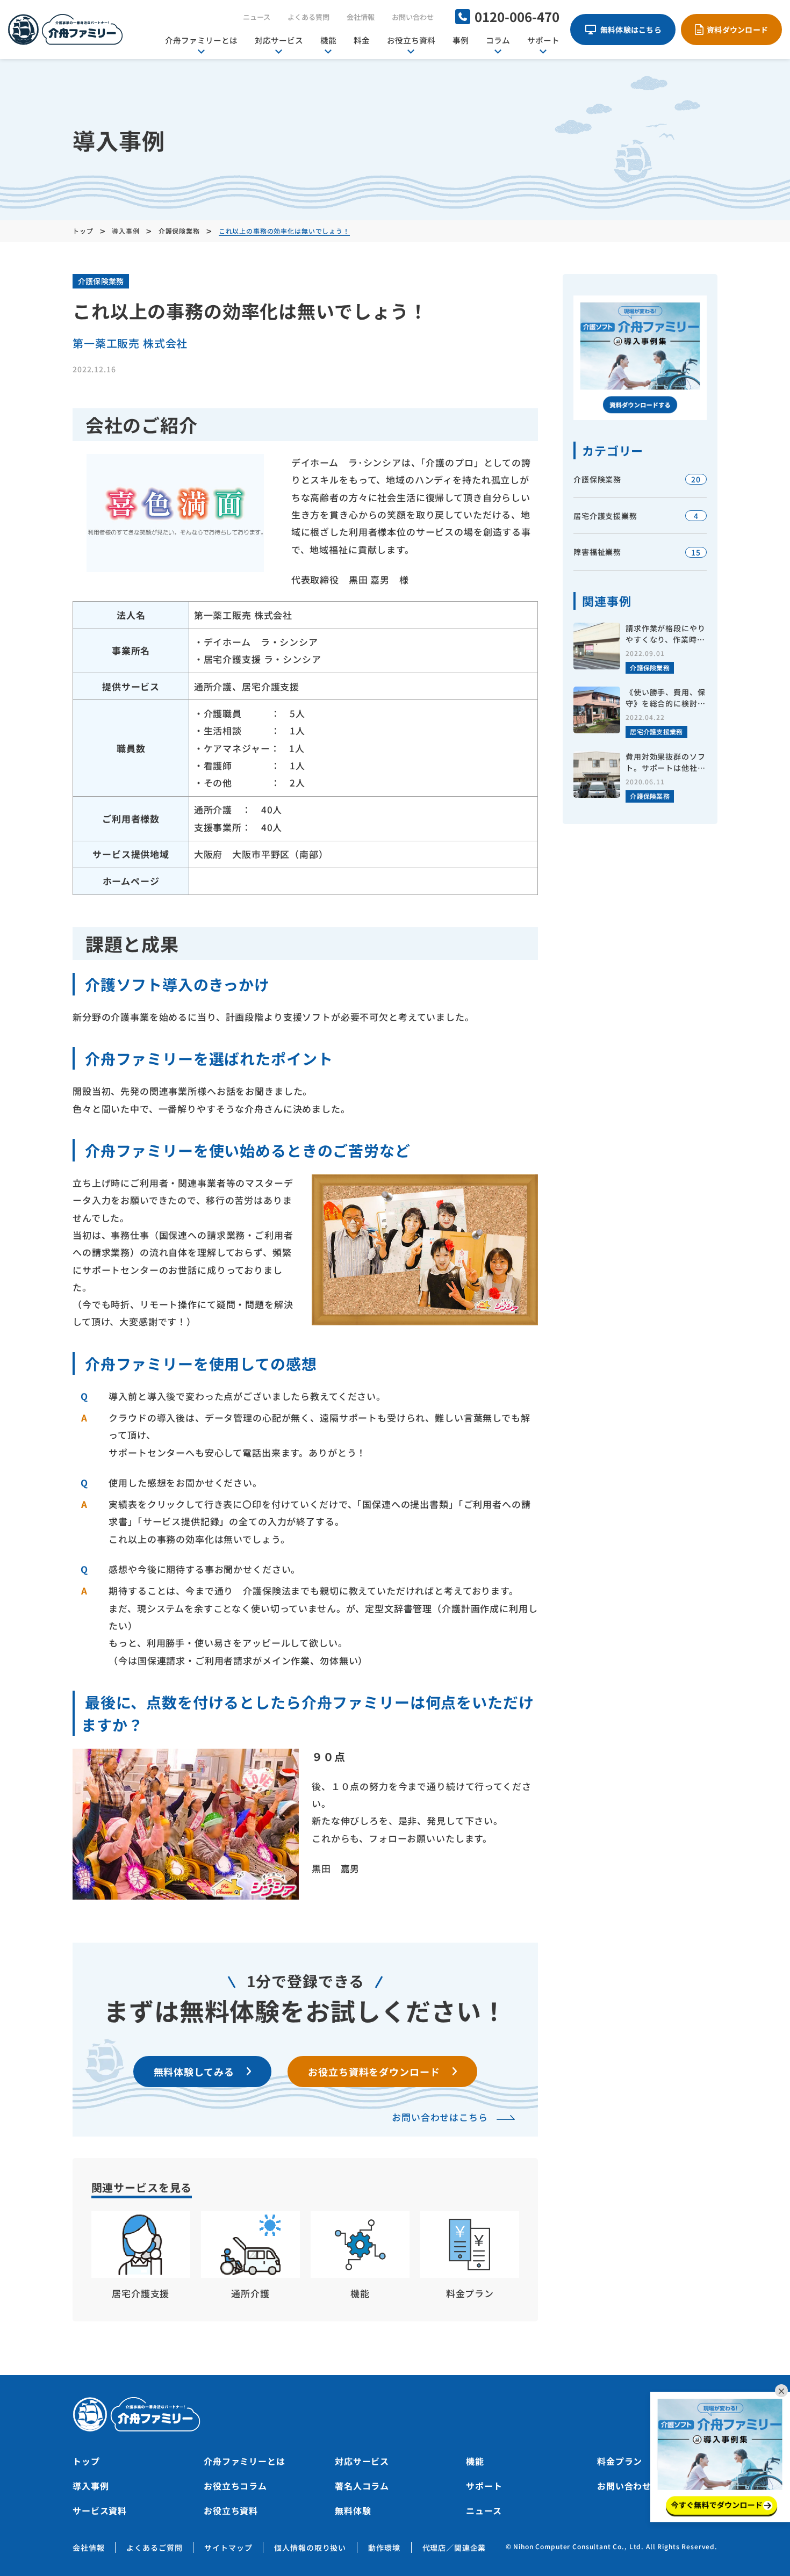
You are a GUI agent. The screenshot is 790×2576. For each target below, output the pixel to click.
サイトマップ (228, 2548)
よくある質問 (308, 17)
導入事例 (91, 2486)
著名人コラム (362, 2486)
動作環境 (384, 2548)
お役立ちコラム (235, 2486)
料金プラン (620, 2461)
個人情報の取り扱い (310, 2548)
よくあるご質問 (154, 2548)
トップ (86, 2461)
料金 (362, 40)
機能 (328, 40)
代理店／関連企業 (454, 2548)
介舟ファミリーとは (201, 40)
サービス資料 (100, 2510)
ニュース (257, 17)
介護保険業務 (101, 281)
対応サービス (279, 40)
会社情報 (361, 17)
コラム (498, 40)
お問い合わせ (413, 17)
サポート (543, 40)
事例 (461, 40)
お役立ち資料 (411, 40)
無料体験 (353, 2510)
